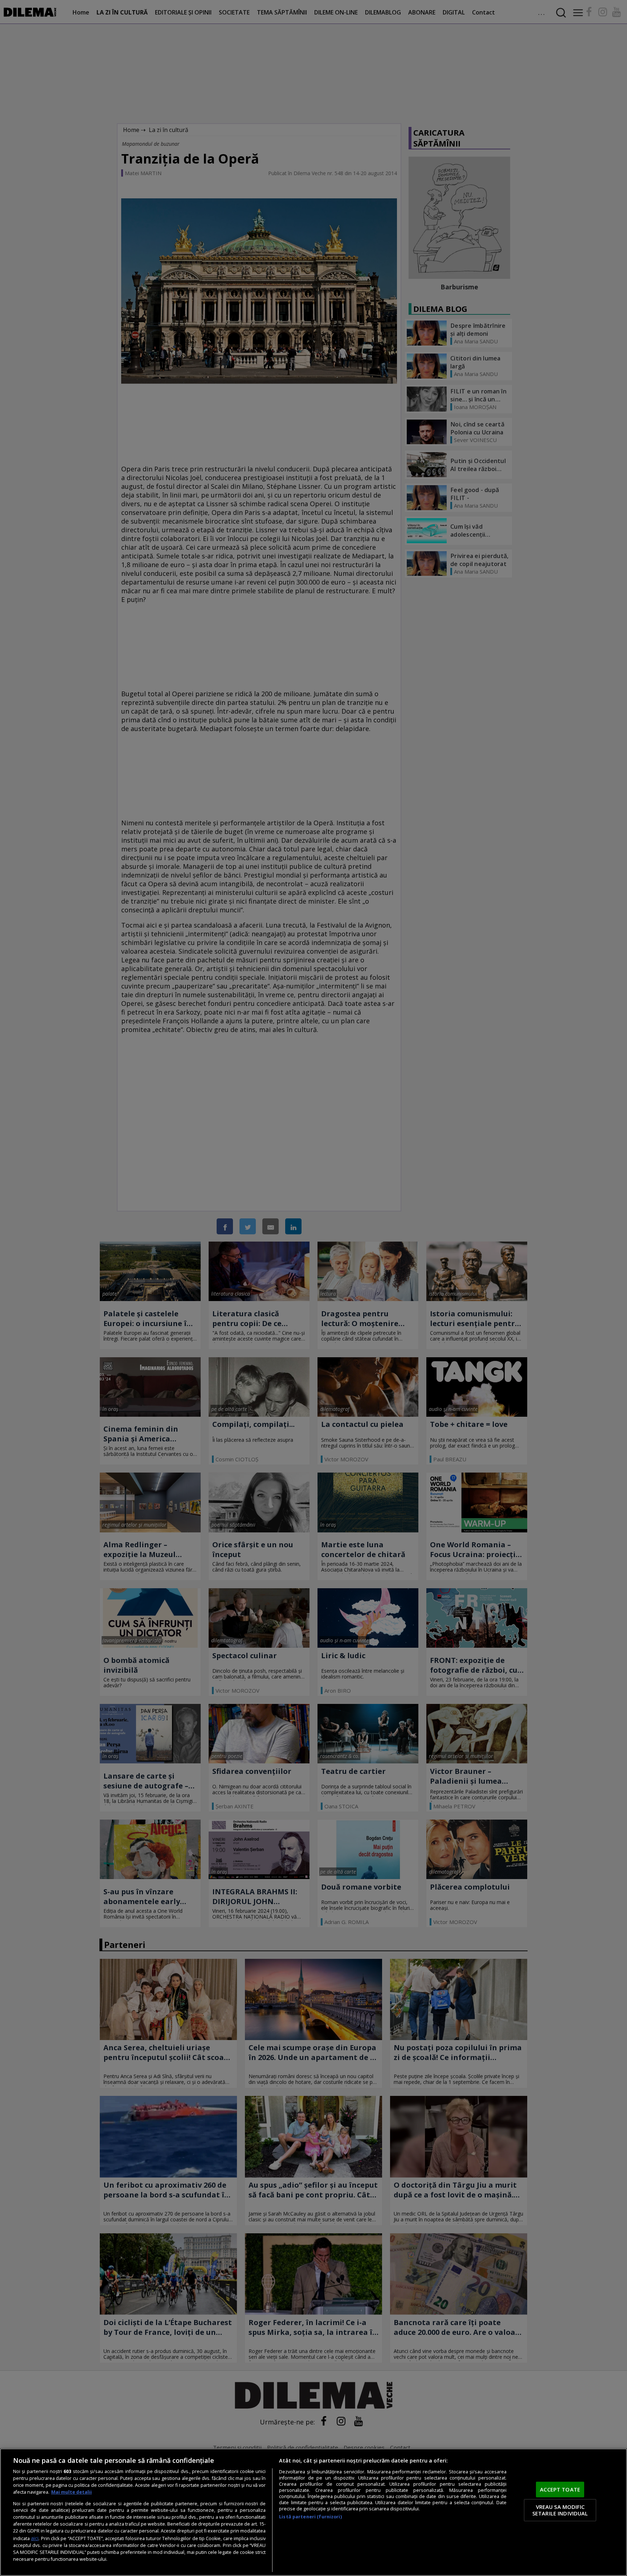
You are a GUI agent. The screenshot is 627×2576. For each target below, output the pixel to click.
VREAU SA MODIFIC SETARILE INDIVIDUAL (560, 2510)
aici (35, 2538)
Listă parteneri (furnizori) (310, 2517)
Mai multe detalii (71, 2492)
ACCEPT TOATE (560, 2489)
